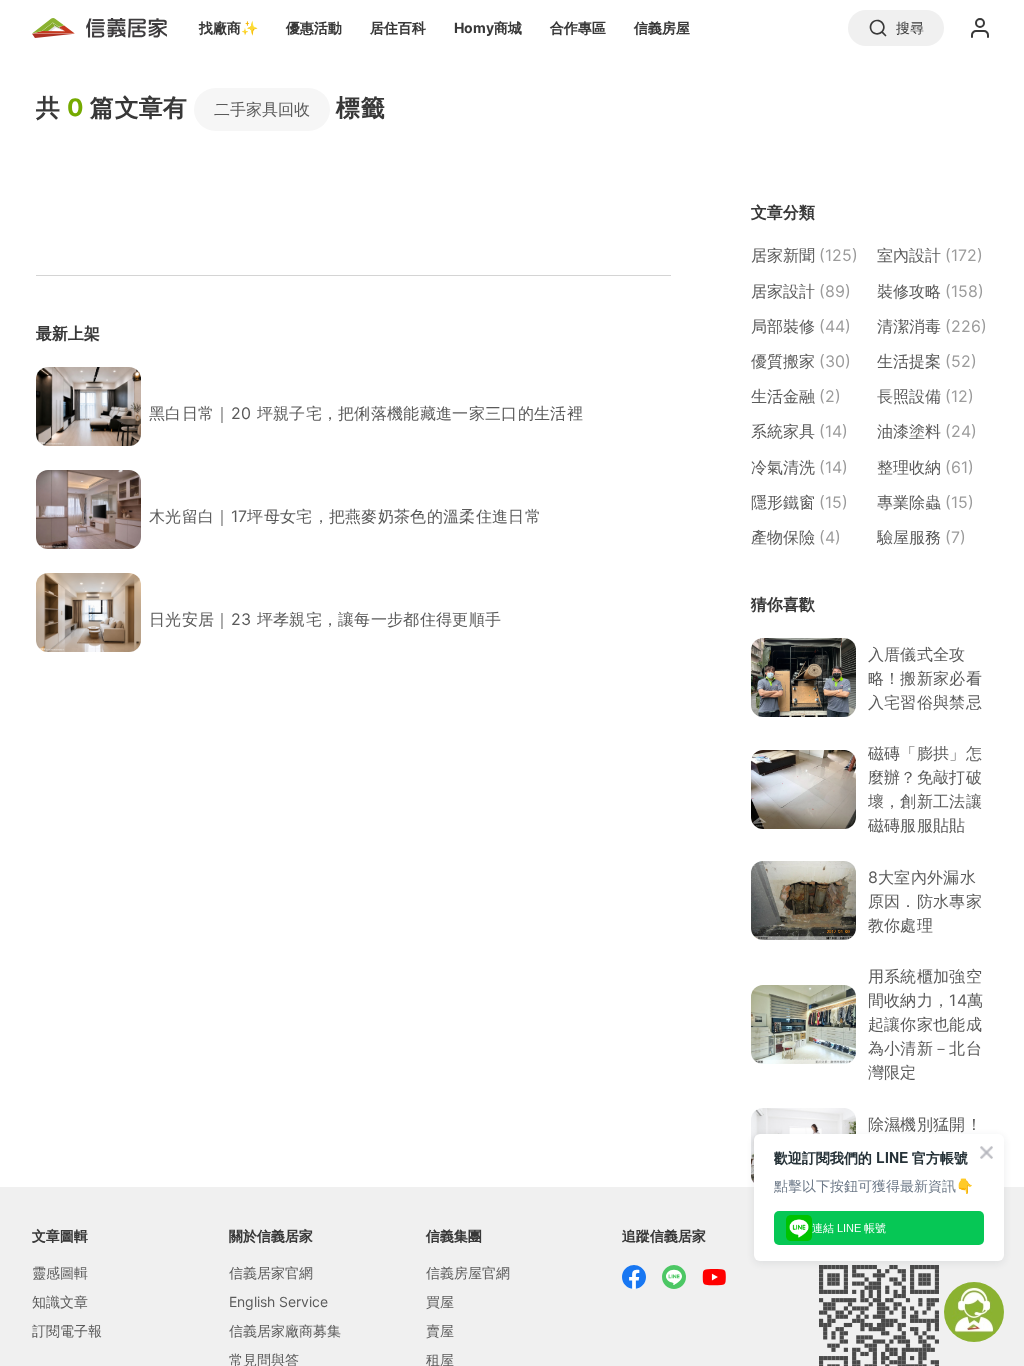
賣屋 (440, 1330)
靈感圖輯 (60, 1272)
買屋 (440, 1301)
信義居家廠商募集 (285, 1330)
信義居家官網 (271, 1272)
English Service (278, 1301)
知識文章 (60, 1301)
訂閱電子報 (67, 1330)
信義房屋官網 (468, 1272)
